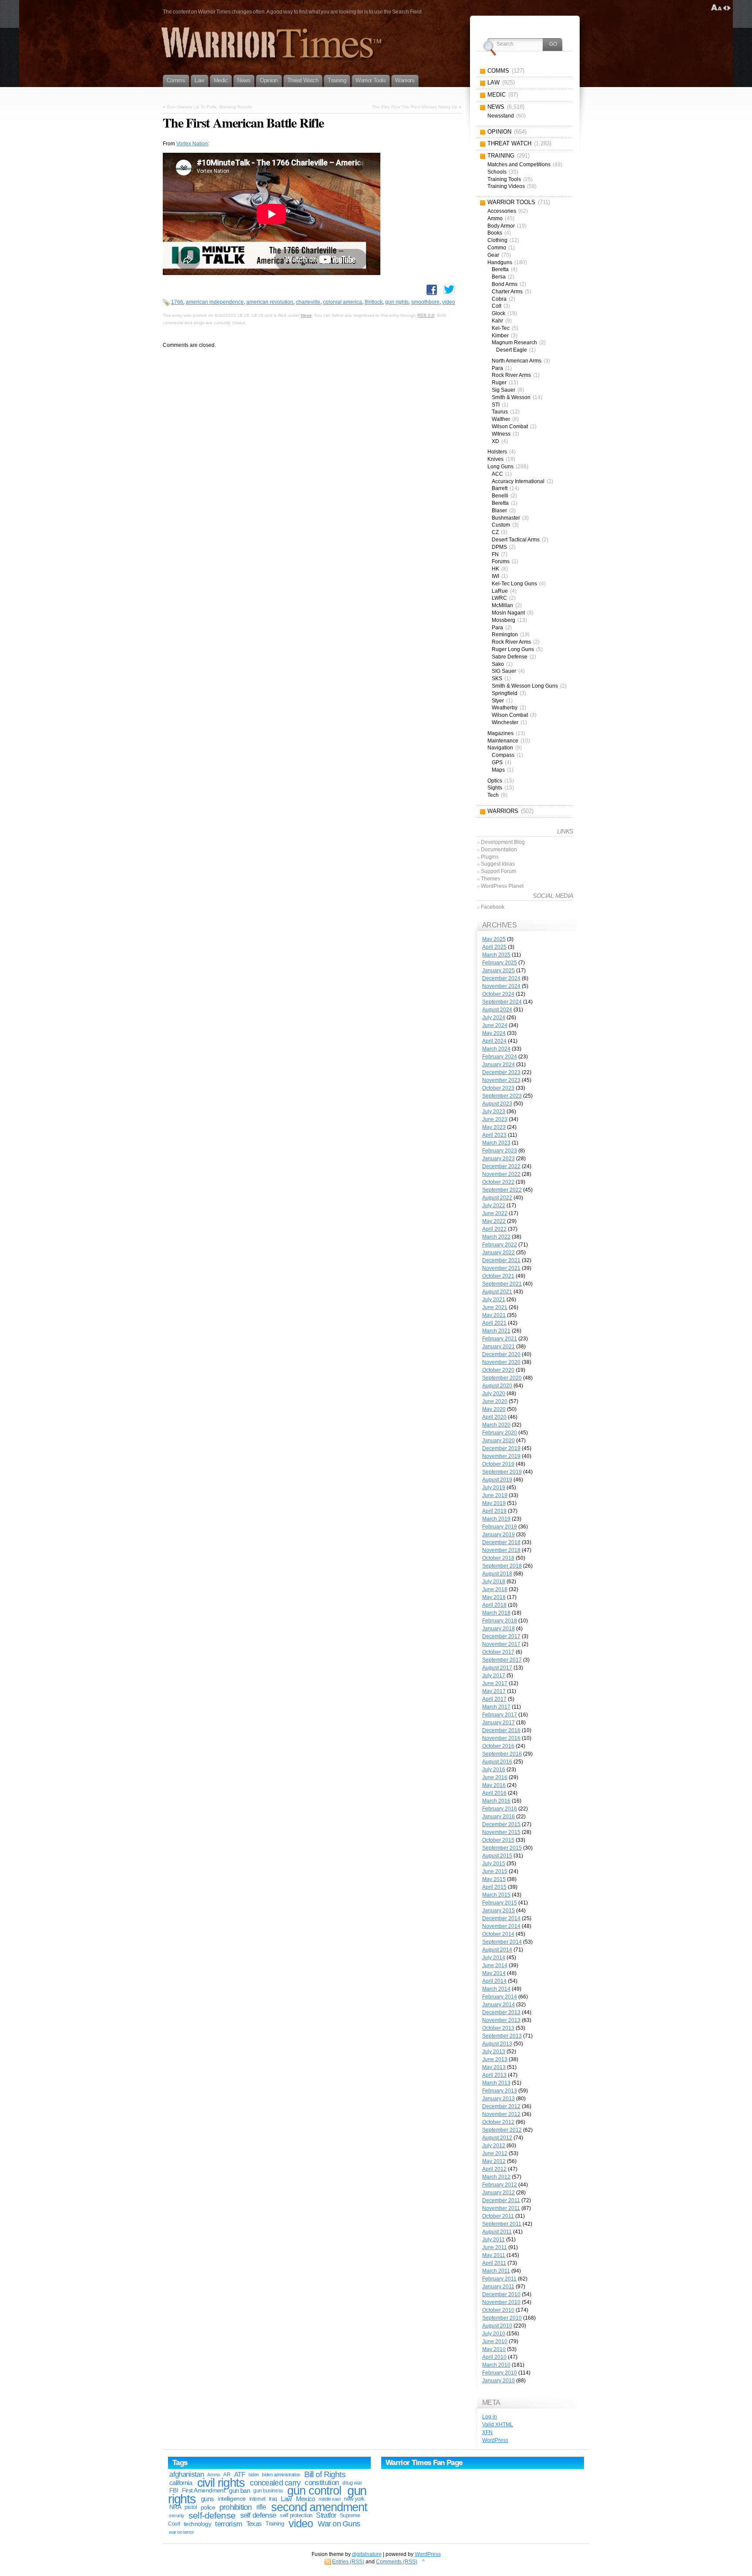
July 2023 (494, 1112)
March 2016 (496, 1801)
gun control (314, 2491)
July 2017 (494, 1676)
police (208, 2507)
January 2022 (499, 1253)
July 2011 (493, 2240)
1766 (177, 302)
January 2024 (499, 1065)
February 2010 (500, 2373)
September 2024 (502, 1002)
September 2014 (502, 1942)
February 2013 (500, 2091)
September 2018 (502, 1566)
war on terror (181, 2532)
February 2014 (500, 1997)
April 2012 (494, 2169)
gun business (268, 2491)
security (177, 2516)
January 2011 (498, 2287)
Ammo (213, 2475)
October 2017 (498, 1652)
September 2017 (502, 1660)
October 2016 (498, 1746)
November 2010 (501, 2302)
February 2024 (500, 1057)
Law (286, 2499)
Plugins (490, 857)
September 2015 (502, 1848)
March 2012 (496, 2177)
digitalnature (367, 2554)
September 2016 (502, 1754)
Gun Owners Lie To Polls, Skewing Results (209, 107)
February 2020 (500, 1433)
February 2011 (499, 2279)
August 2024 (497, 1010)
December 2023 (501, 1072)
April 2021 (494, 1323)
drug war (352, 2483)
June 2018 (495, 1589)
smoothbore (425, 302)
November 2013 (501, 2020)
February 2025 (500, 963)
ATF (240, 2474)
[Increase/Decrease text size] (717, 8)
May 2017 (494, 1691)
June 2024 (495, 1025)
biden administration (281, 2475)
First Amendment (204, 2490)
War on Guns (339, 2524)
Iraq (273, 2499)
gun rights (397, 302)
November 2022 (501, 1174)
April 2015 (494, 1887)
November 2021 (501, 1268)
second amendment (319, 2507)
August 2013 (497, 2044)
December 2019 (501, 1448)
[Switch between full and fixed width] (727, 8)
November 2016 (501, 1738)
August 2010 (497, 2326)
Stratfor (326, 2515)
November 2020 (501, 1362)
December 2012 (501, 2106)
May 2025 (494, 939)
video (449, 302)
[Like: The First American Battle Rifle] (432, 290)
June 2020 (495, 1401)
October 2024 (498, 994)
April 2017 (494, 1699)
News (306, 315)
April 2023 (494, 1135)
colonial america (342, 302)
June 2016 (495, 1777)
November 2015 (501, 1832)
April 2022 (494, 1229)
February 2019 (500, 1527)
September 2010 (502, 2318)
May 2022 (494, 1221)
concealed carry (275, 2483)
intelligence (232, 2499)
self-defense (212, 2515)
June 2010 (495, 2341)
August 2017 (497, 1668)
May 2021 (494, 1315)
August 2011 (497, 2232)
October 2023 (498, 1088)
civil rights (221, 2483)
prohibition (236, 2507)
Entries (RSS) (348, 2562)
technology (197, 2524)
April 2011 (494, 2263)
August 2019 (497, 1480)
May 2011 (494, 2255)
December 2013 (501, 2012)
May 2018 (494, 1597)
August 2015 (497, 1856)
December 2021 (501, 1260)
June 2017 (495, 1683)
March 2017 (496, 1707)
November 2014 (501, 1926)
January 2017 (499, 1723)
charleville (308, 302)
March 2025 (496, 955)
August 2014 (497, 1950)
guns (208, 2499)
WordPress (495, 2440)
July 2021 (494, 1300)
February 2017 (500, 1715)
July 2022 (494, 1206)
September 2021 (502, 1284)
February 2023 (500, 1151)
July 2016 (494, 1770)
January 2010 (499, 2381)
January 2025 (499, 971)
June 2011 (495, 2247)
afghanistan (186, 2474)
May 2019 (494, 1503)
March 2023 (496, 1143)
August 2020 (497, 1386)
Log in (490, 2417)
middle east (329, 2499)
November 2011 (501, 2208)
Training (275, 2524)
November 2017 (501, 1644)
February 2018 (500, 1621)
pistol (191, 2507)
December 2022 (501, 1166)
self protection (296, 2515)
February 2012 (500, 2185)
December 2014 (501, 1918)
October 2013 (498, 2028)
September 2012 (502, 2130)
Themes (490, 879)
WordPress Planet (502, 886)
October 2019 (498, 1464)
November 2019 (501, 1456)
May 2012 (494, 2161)
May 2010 (494, 2349)
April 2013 (494, 2075)
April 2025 (494, 947)
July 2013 (494, 2052)
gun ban (239, 2490)
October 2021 (498, 1276)
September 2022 (502, 1190)
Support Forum (499, 871)
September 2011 (502, 2224)
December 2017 (501, 1636)
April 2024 (494, 1041)
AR (227, 2475)
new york (354, 2499)
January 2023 (499, 1159)
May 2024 (494, 1033)
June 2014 (495, 1965)
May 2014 (494, 1973)
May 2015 (494, 1879)
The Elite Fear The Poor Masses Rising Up (415, 107)
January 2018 (499, 1629)
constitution (322, 2483)
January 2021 (499, 1347)
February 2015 (500, 1903)
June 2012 (495, 2153)
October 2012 (498, 2122)
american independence (215, 302)
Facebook (493, 907)
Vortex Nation (192, 144)
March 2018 (496, 1613)
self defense (258, 2515)
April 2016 (494, 1793)
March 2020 (496, 1425)
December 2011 (501, 2200)
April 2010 (494, 2357)
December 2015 (501, 1824)
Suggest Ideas (498, 864)
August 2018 (497, 1574)
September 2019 (502, 1472)
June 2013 (495, 2059)
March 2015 (496, 1895)
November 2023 (501, 1080)
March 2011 (496, 2271)
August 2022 (497, 1198)
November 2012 (501, 2114)
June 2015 (495, 1871)
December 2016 (501, 1730)
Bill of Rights (325, 2474)
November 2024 (501, 986)
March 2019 (496, 1519)
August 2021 (497, 1292)
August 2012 (497, 2138)
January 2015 (499, 1911)
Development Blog (503, 842)
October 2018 (498, 1558)
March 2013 (496, 2083)
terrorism (228, 2524)
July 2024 (494, 1018)
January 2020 (499, 1441)
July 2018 (494, 1582)
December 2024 (501, 978)
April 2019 (494, 1511)
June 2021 (495, 1307)
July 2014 (494, 1958)
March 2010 (496, 2365)
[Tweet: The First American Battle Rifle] (449, 289)
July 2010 (494, 2334)
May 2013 (494, 2067)
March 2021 (496, 1331)
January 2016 (499, 1817)
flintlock (374, 302)
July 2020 (494, 1394)
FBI (174, 2490)
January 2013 (499, 2099)
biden (254, 2475)
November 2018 (501, 1550)
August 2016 (497, 1762)
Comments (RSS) (397, 2562)
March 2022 (496, 1237)
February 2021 (500, 1339)
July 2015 (494, 1864)
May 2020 (494, 1409)
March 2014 (496, 1989)
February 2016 (500, 1809)
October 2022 (498, 1182)
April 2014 (494, 1981)
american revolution (270, 302)
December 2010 (501, 2294)
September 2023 (502, 1096)
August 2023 (497, 1104)
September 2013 (502, 2036)
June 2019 (495, 1495)
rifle (261, 2507)
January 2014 (499, 2005)
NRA (175, 2507)
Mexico (305, 2499)
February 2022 (500, 1245)
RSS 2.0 (426, 315)
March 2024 (496, 1049)
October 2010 (498, 2310)
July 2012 (494, 2146)
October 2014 (498, 1934)
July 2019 (494, 1488)
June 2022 (495, 1213)
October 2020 (498, 1370)
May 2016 (494, 1785)
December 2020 (501, 1354)
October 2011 (498, 2216)
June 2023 (495, 1119)
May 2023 (494, 1127)
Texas (254, 2524)
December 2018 (501, 1542)
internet (257, 2499)
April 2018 (494, 1605)
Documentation (499, 850)
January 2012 (499, 2193)
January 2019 (499, 1535)
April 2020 (494, 1417)
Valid (498, 2425)
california (181, 2483)
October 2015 (498, 1840)
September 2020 (502, 1378)
